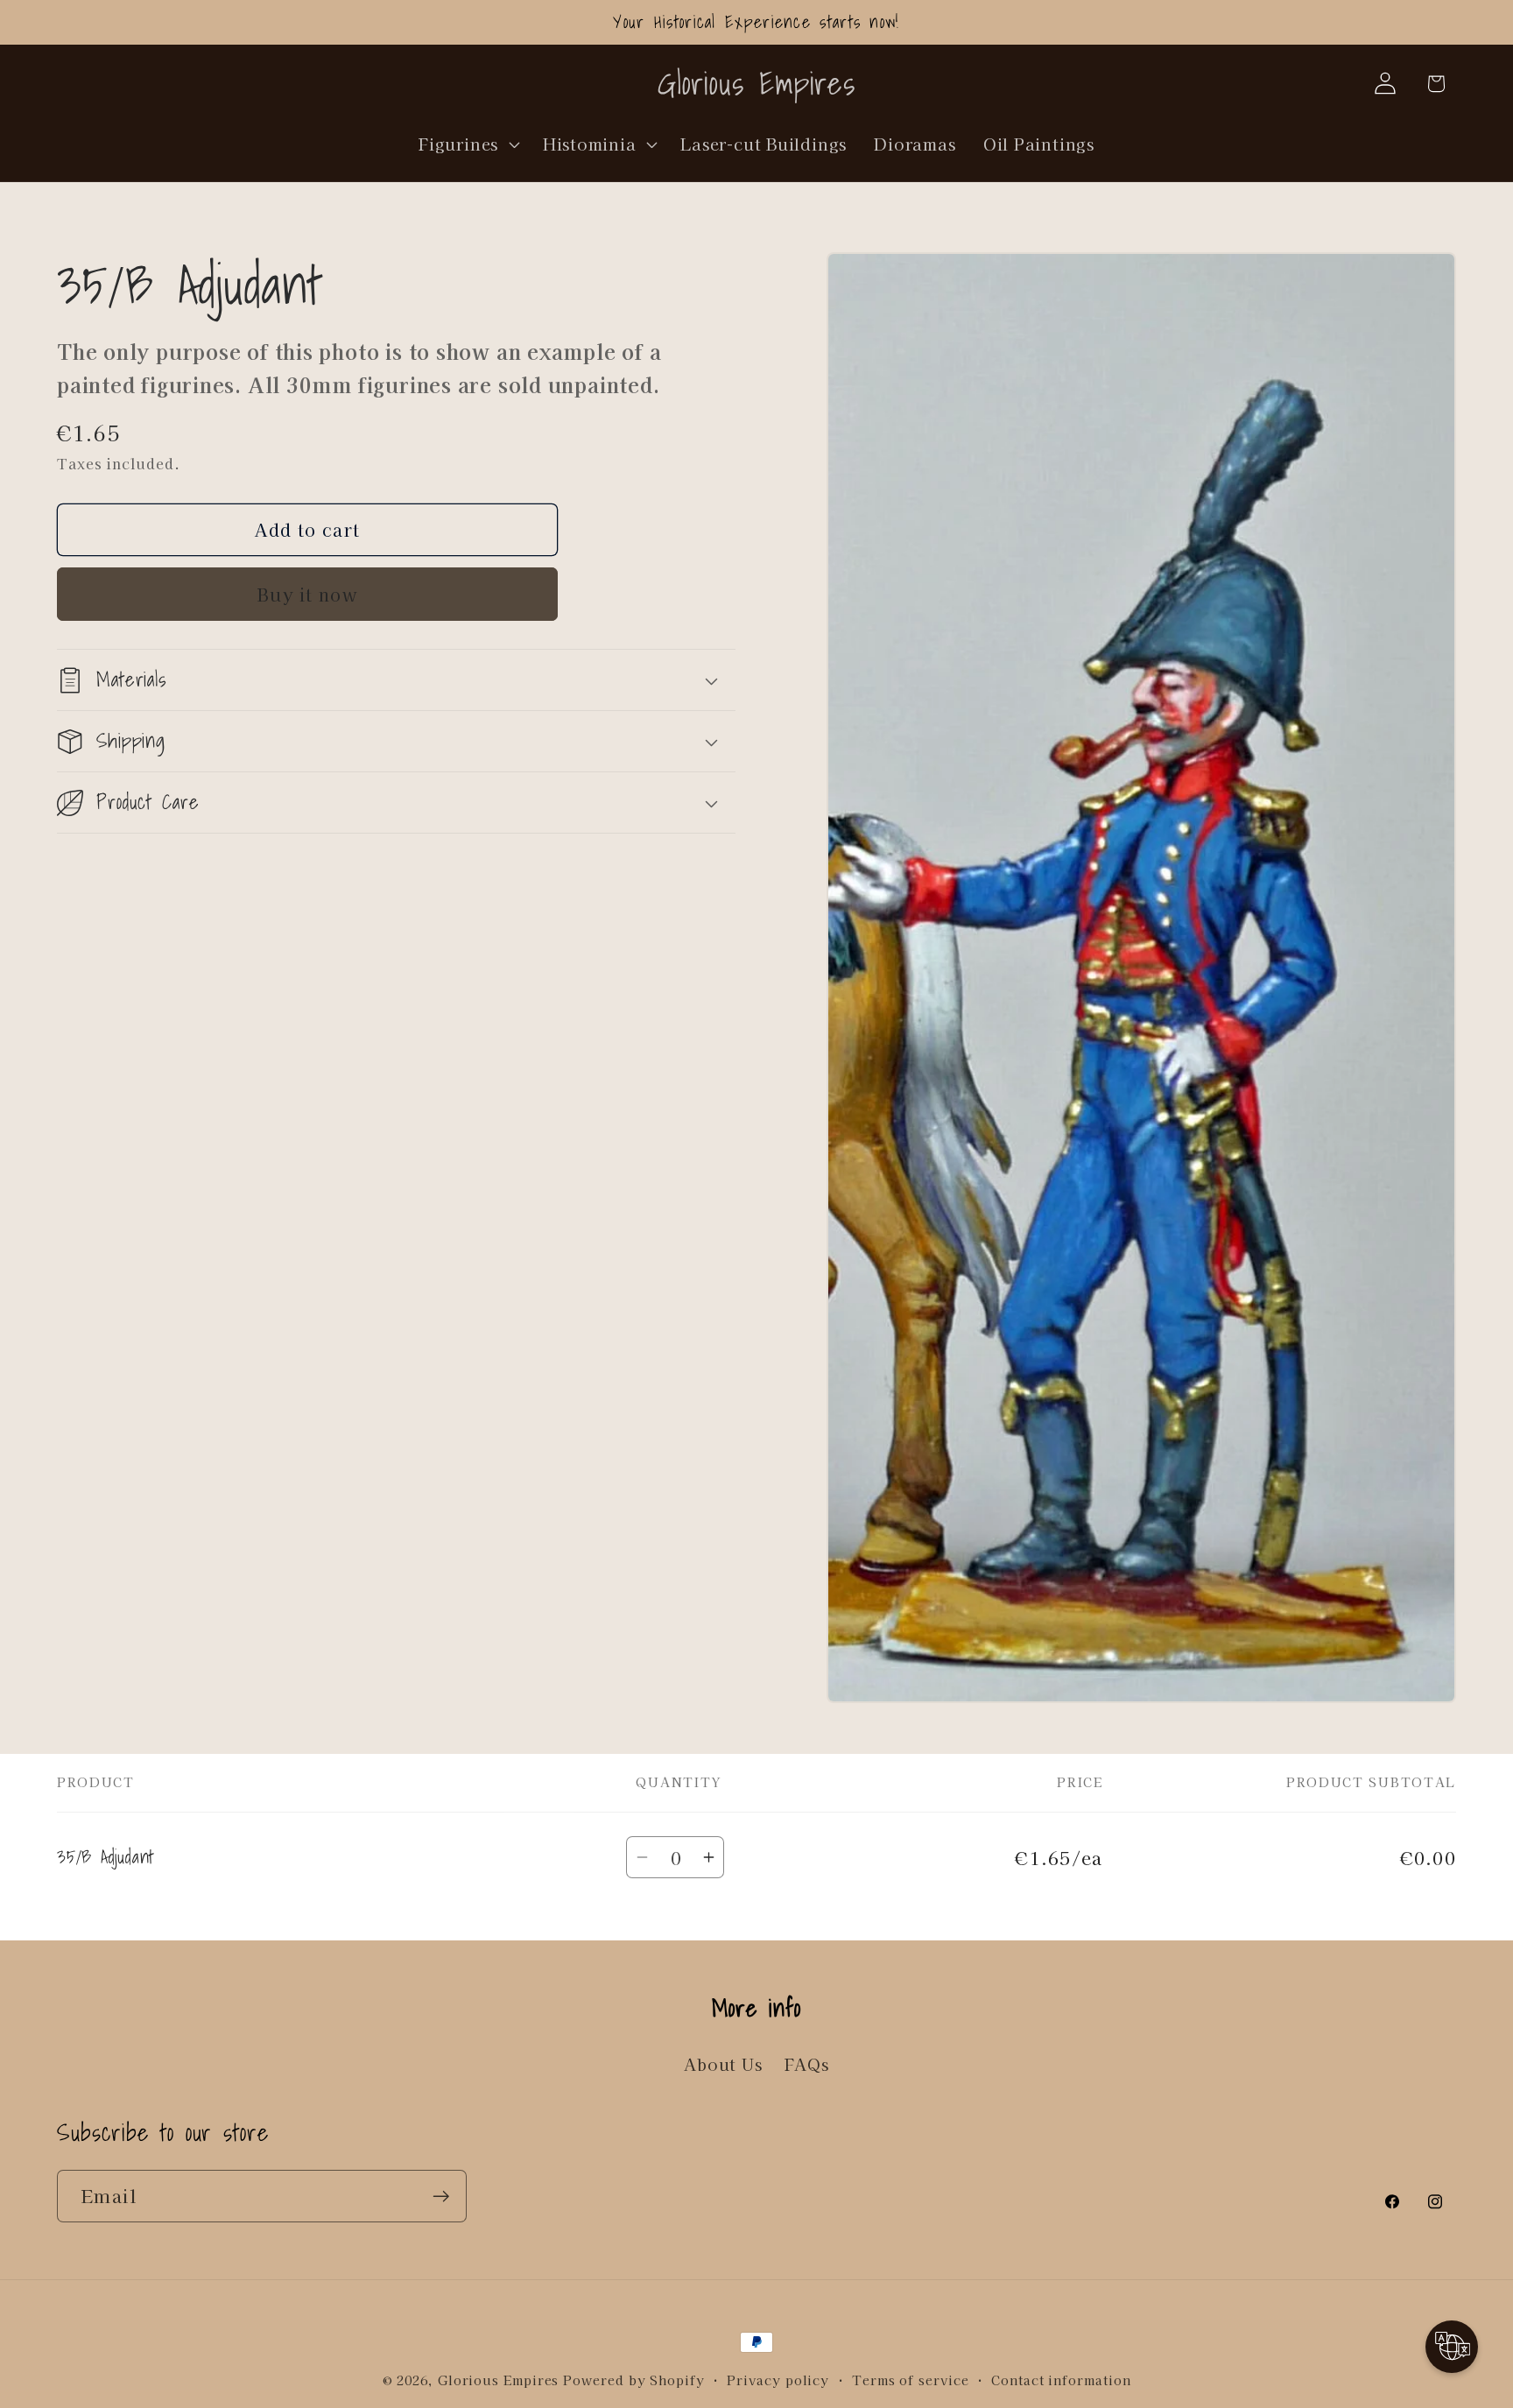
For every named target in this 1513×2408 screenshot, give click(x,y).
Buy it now (307, 594)
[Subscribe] (441, 2197)
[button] (468, 144)
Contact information (1061, 2380)
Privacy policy (778, 2380)
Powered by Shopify (633, 2380)
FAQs (807, 2064)
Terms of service (911, 2380)
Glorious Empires (499, 2380)
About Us (723, 2064)
